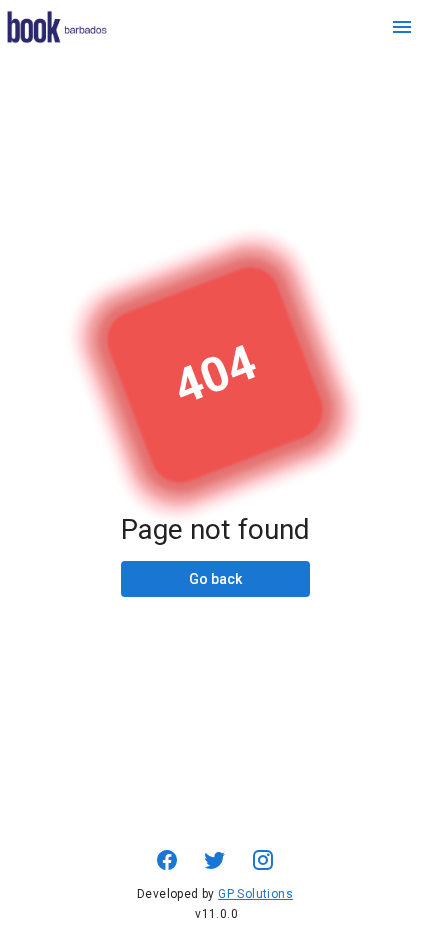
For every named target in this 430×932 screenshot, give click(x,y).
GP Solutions (255, 894)
